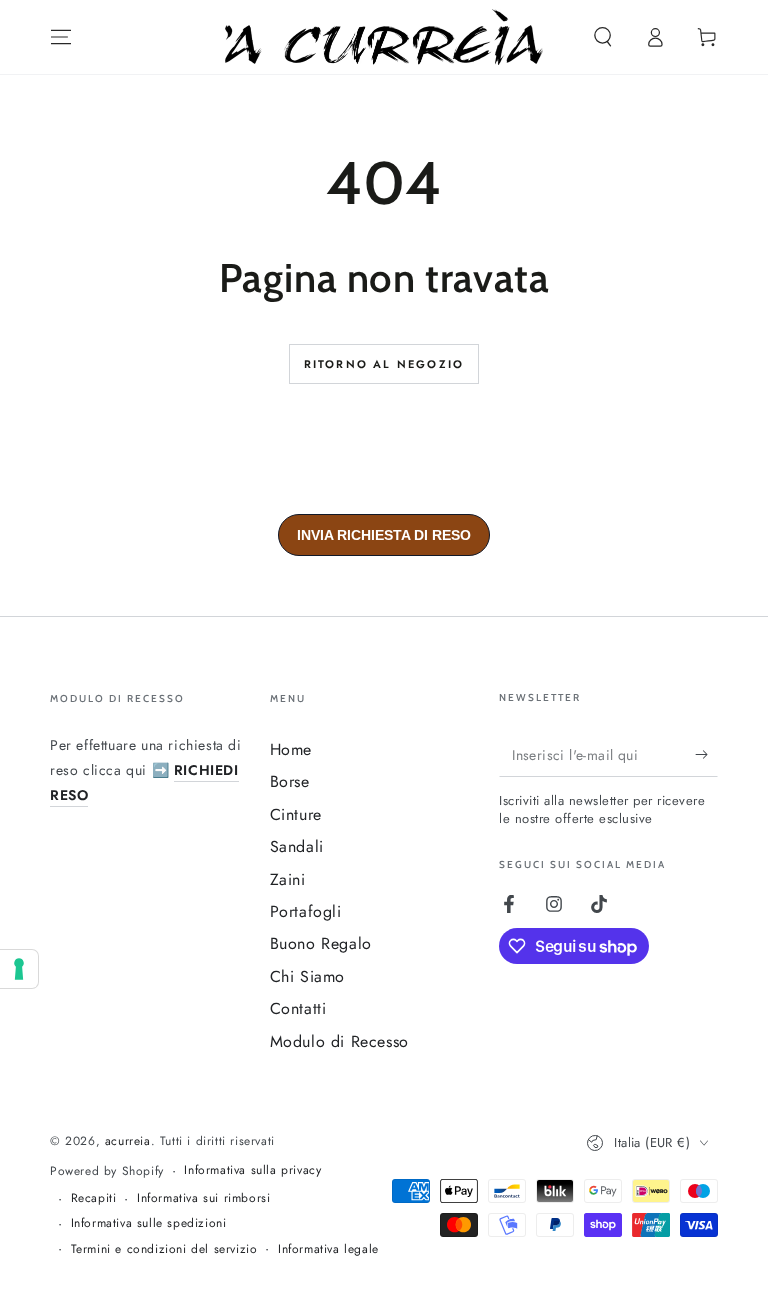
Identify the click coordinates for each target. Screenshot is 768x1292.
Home (291, 749)
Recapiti (94, 1198)
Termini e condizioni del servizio (164, 1249)
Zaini (288, 879)
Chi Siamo (307, 976)
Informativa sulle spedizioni (149, 1223)
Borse (290, 781)
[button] (603, 37)
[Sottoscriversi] (706, 754)
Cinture (296, 814)
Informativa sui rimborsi (203, 1198)
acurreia (128, 1141)
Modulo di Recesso (339, 1041)
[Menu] (61, 37)
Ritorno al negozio (384, 364)
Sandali (297, 846)
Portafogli (306, 911)
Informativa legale (328, 1249)
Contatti (298, 1008)
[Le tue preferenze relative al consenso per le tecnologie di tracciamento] (19, 969)
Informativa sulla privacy (252, 1170)
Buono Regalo (321, 943)
